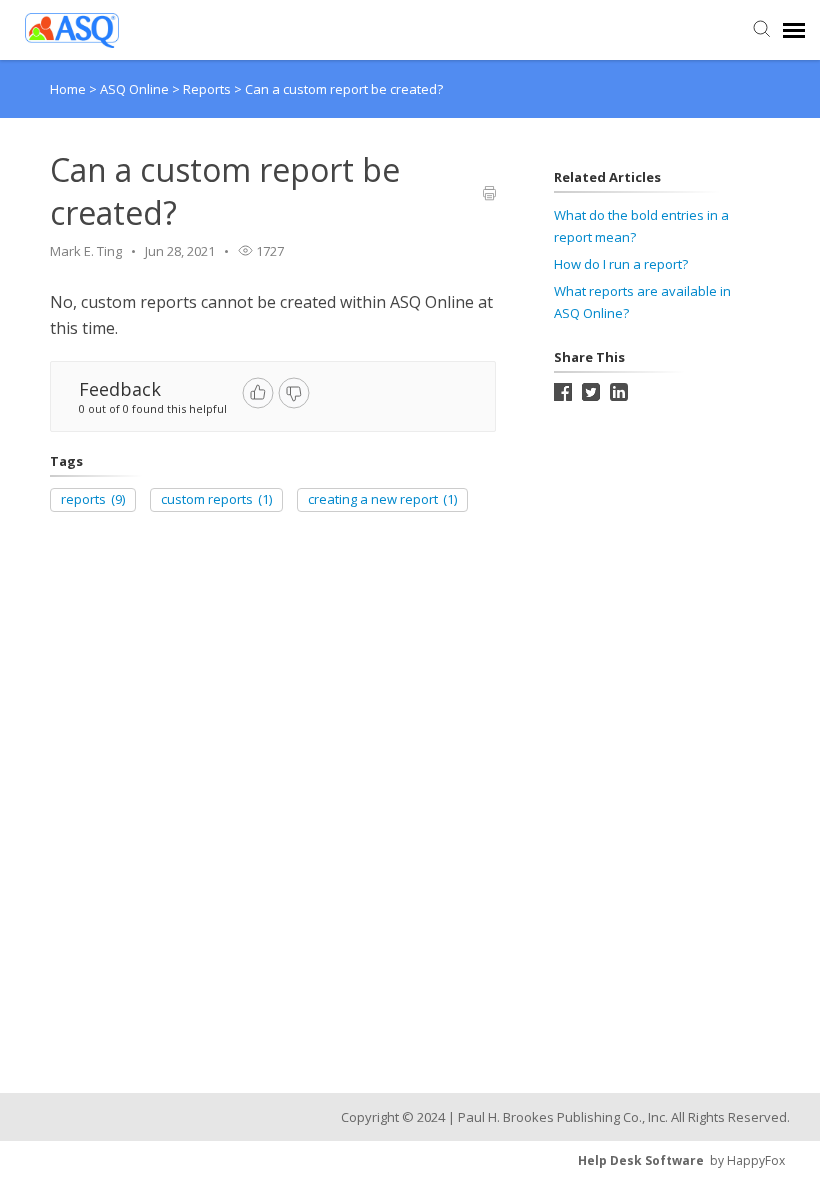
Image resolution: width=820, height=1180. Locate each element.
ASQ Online (136, 89)
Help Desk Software (641, 1160)
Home (68, 89)
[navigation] (794, 30)
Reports (208, 89)
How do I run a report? (621, 264)
